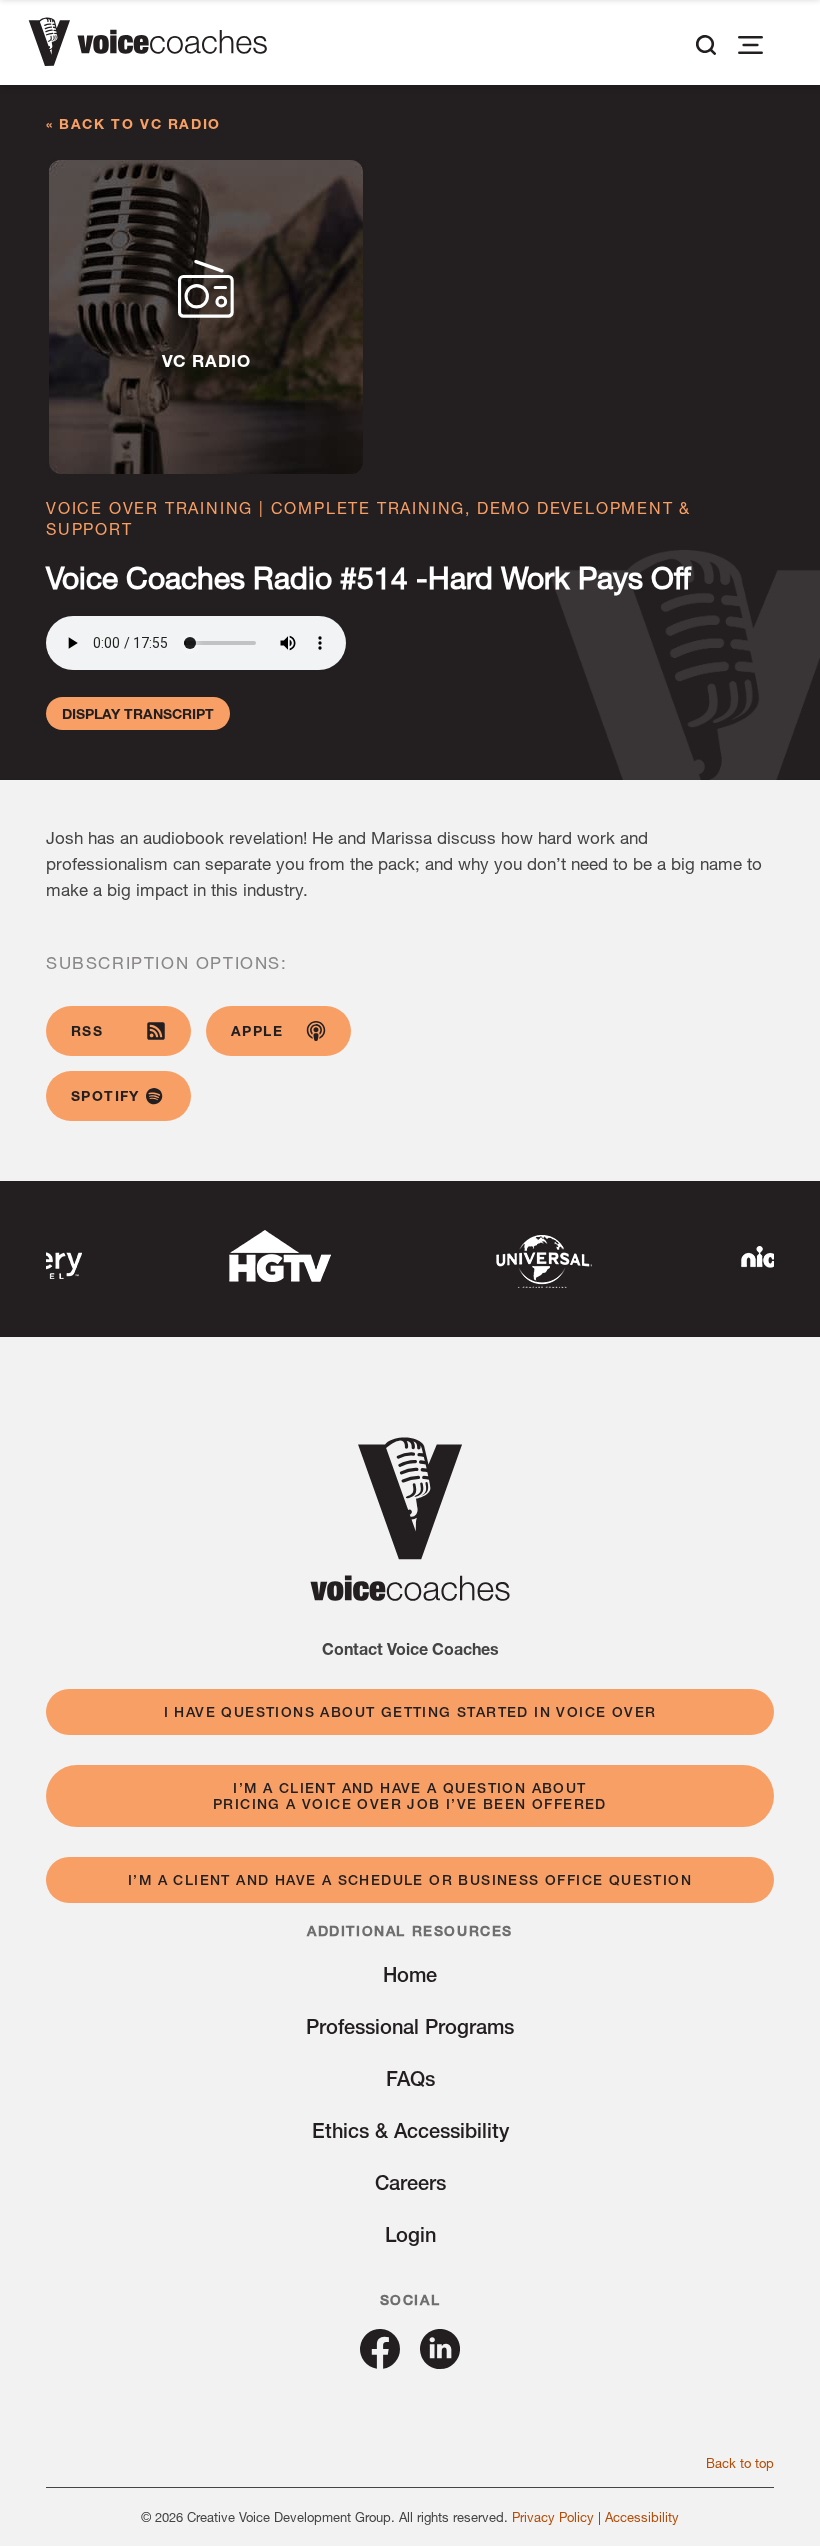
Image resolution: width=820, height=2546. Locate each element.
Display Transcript (138, 713)
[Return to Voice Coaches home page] (410, 1594)
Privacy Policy (553, 2517)
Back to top (740, 2463)
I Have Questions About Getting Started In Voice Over (410, 1712)
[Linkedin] (440, 2361)
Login (410, 2234)
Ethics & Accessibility (410, 2130)
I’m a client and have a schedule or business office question (410, 1880)
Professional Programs (410, 2026)
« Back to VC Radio (133, 123)
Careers (410, 2182)
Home (410, 1974)
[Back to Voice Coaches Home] (147, 45)
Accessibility (642, 2517)
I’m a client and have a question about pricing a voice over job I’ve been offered (410, 1796)
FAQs (410, 2078)
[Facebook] (380, 2361)
